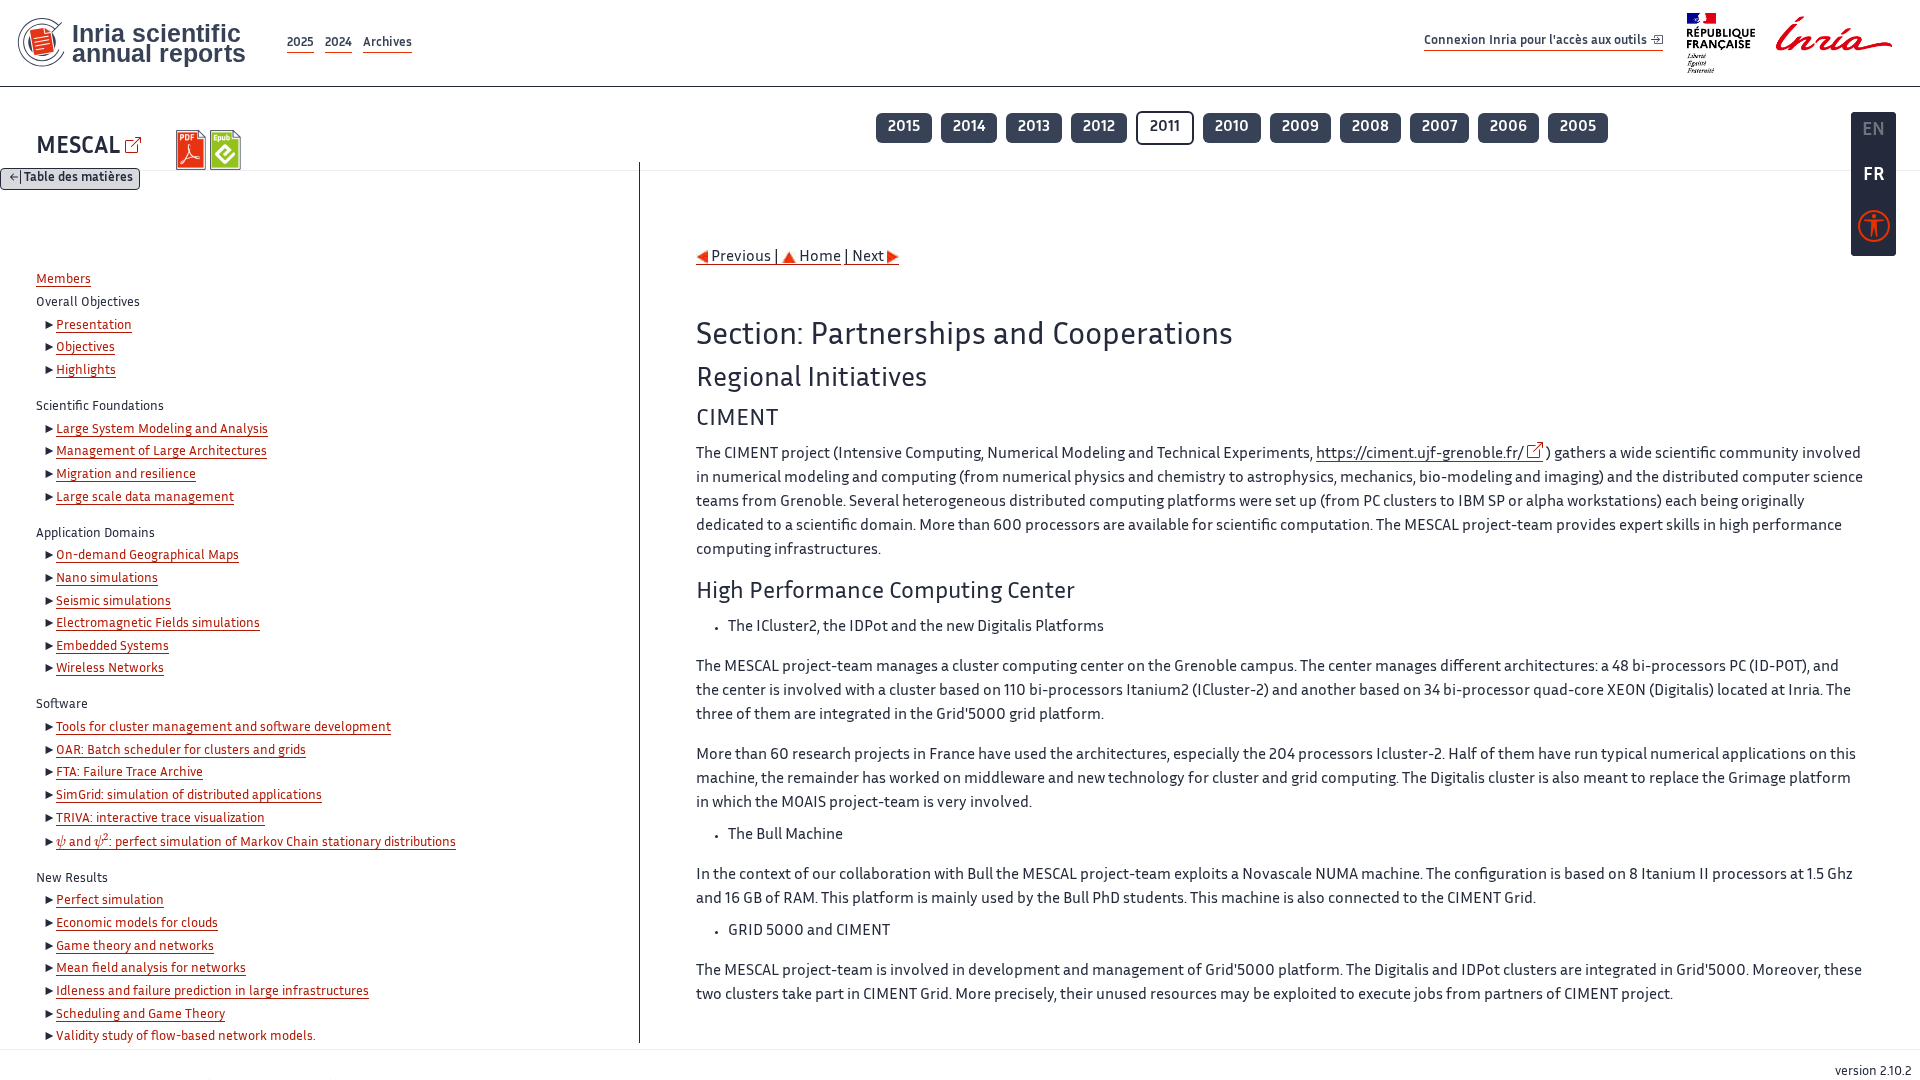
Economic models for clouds (137, 924)
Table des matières (78, 179)
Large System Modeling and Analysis (162, 430)
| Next (865, 257)
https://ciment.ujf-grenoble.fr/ (1420, 454)
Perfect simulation (110, 901)
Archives (387, 43)
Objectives (85, 348)
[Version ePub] (227, 150)
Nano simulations (107, 579)
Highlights (86, 371)
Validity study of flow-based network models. (186, 1037)
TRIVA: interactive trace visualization (160, 819)
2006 (1508, 127)
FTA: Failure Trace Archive (129, 773)
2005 (1578, 127)
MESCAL (78, 147)
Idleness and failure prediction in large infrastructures (212, 992)
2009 (1300, 127)
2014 (969, 127)
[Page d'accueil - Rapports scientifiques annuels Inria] (141, 43)
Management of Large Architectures (161, 452)
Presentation (94, 326)
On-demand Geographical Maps (147, 556)
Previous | (745, 257)
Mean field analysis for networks (151, 969)
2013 (1034, 127)
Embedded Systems (112, 647)
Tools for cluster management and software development (223, 728)
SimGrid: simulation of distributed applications (189, 796)
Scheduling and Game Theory (140, 1015)
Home (818, 257)
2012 (1099, 127)
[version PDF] (193, 150)
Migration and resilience (126, 475)
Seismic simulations (113, 602)
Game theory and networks (135, 947)
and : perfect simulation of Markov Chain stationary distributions (256, 843)
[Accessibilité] (1874, 231)
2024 (338, 43)
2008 (1370, 127)
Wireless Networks (110, 669)
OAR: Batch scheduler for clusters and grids (181, 751)
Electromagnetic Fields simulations (158, 624)
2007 (1439, 127)
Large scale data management (145, 498)
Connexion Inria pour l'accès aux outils (1537, 42)
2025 (300, 43)
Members (63, 280)
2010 (1232, 127)
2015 (904, 127)
